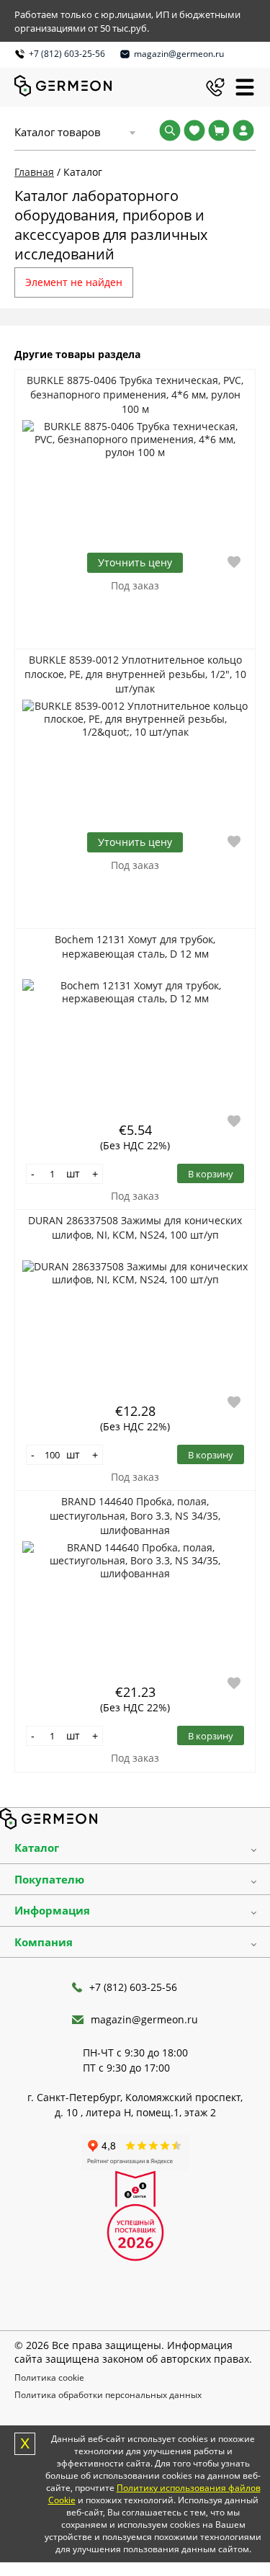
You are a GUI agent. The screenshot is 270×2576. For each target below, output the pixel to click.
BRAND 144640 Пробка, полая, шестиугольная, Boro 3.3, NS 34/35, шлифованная (135, 1516)
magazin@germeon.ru (179, 54)
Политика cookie (49, 2377)
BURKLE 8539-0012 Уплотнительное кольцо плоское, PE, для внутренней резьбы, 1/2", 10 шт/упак (135, 674)
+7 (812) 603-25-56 (67, 54)
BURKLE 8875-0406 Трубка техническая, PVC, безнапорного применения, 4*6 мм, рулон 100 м (135, 395)
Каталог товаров (58, 132)
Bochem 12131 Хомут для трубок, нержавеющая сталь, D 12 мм (135, 946)
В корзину (211, 1174)
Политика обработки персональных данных (108, 2395)
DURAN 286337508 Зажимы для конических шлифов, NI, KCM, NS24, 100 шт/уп (135, 1227)
